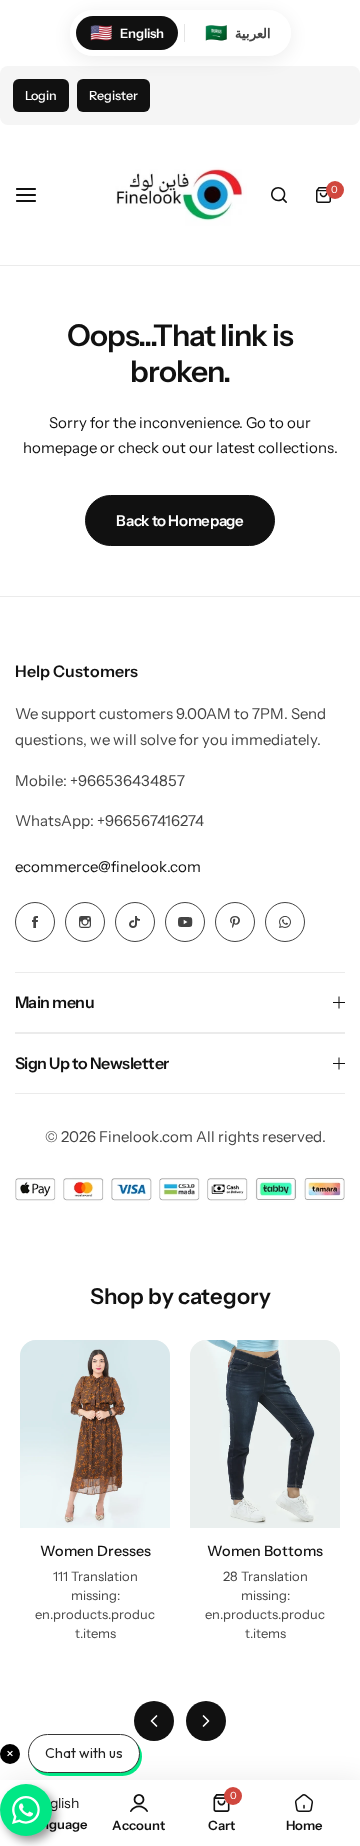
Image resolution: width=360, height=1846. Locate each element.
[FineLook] (177, 195)
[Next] (206, 1721)
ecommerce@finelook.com (108, 866)
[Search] (279, 195)
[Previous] (154, 1721)
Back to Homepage (179, 520)
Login (41, 95)
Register (113, 95)
